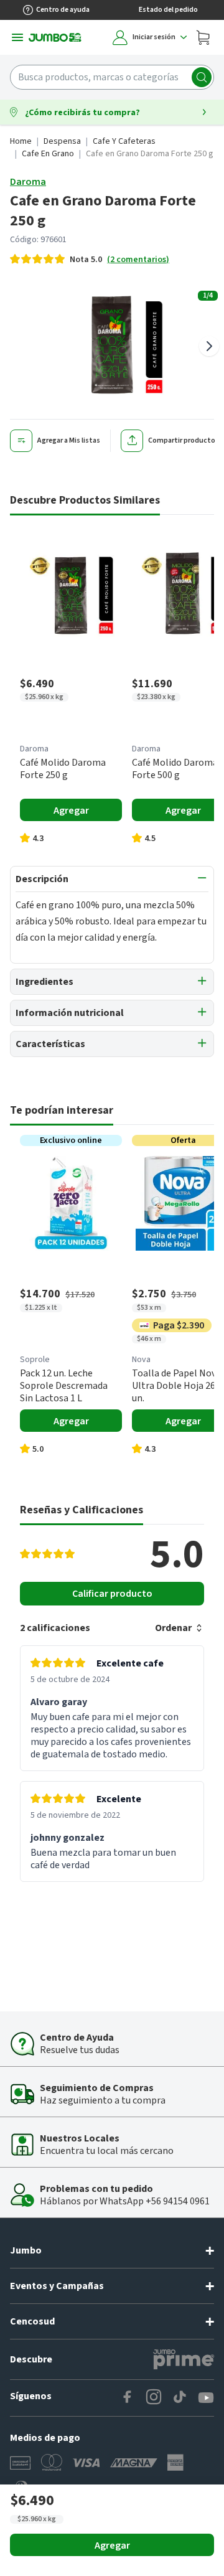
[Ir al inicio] (55, 37)
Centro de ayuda (63, 10)
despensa (62, 141)
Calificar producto (112, 1594)
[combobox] (112, 77)
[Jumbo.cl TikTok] (180, 2398)
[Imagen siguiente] (209, 346)
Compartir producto (182, 440)
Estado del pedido (168, 10)
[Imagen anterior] (15, 346)
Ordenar (173, 1628)
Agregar (112, 2545)
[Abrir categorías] (17, 37)
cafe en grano (48, 154)
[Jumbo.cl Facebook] (128, 2398)
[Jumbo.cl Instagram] (154, 2398)
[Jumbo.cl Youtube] (206, 2398)
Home (21, 141)
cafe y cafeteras (124, 141)
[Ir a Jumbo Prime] (184, 2359)
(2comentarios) (138, 260)
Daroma (28, 182)
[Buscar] (202, 77)
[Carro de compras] (203, 37)
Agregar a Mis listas (69, 440)
